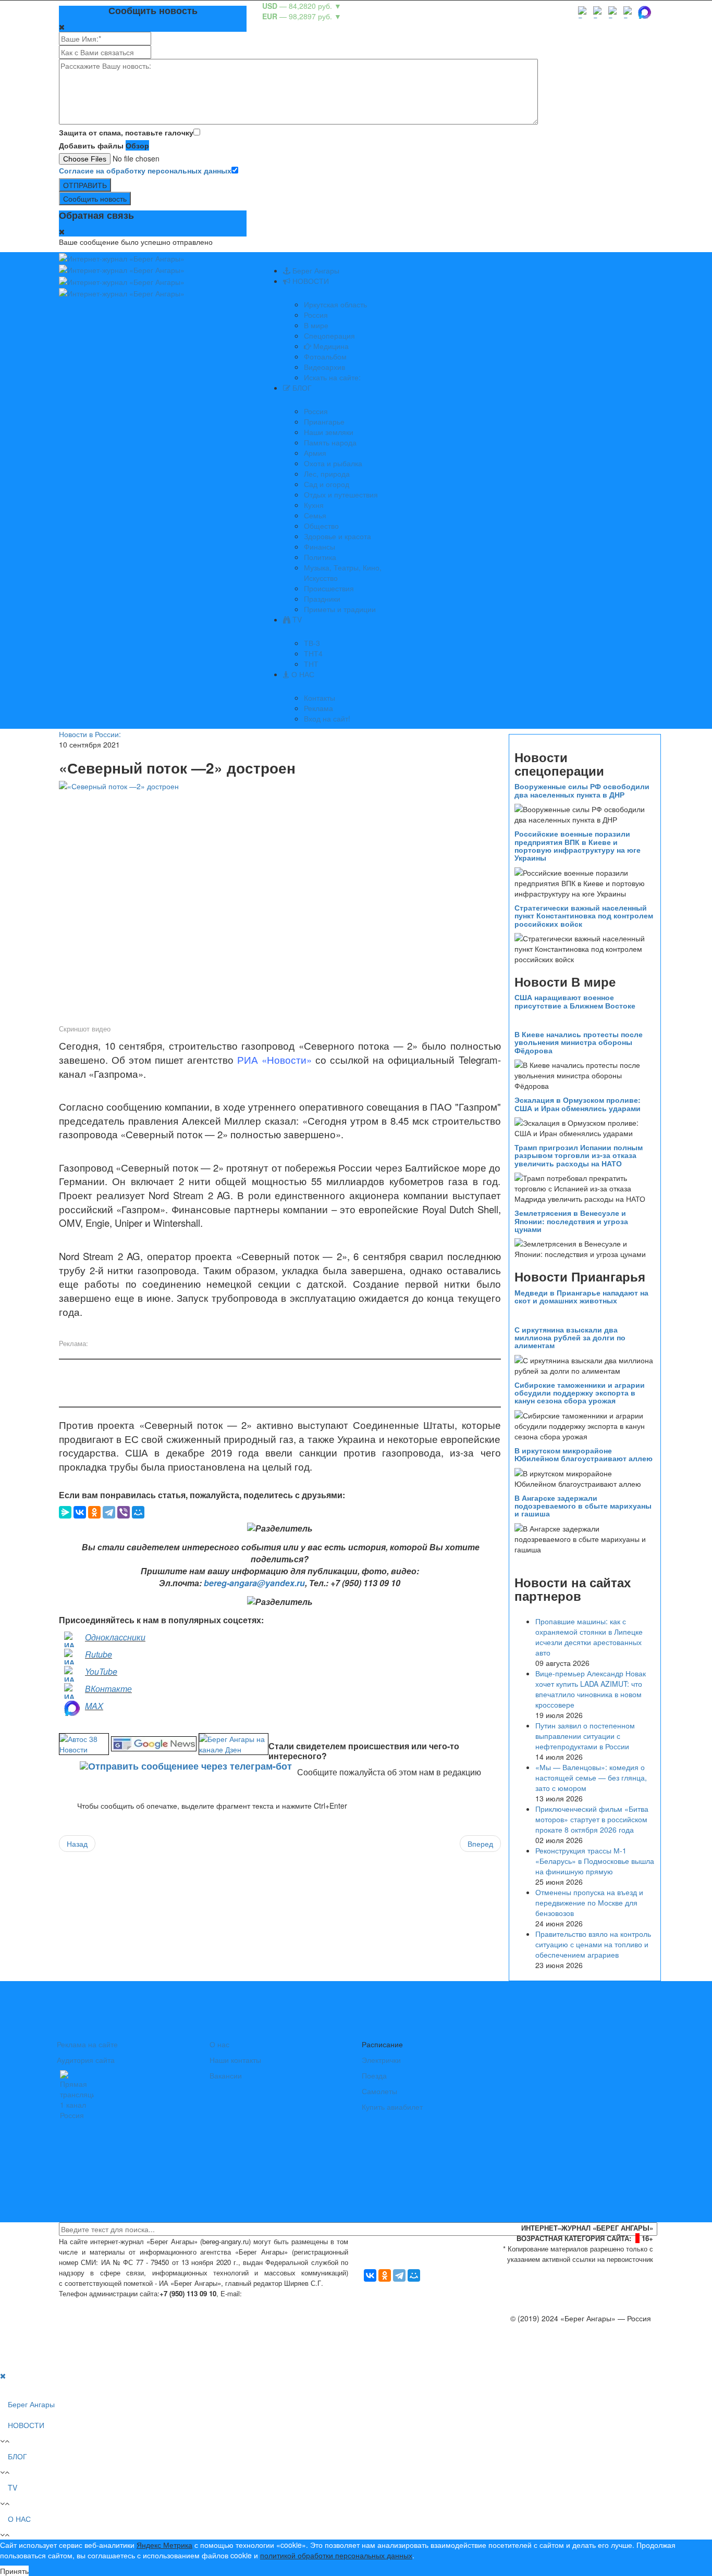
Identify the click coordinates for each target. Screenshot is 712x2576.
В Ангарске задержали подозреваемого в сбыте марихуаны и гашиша (583, 1506)
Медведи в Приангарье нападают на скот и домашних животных (581, 1296)
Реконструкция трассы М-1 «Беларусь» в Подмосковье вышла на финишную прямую (595, 1861)
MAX (94, 1706)
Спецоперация (329, 335)
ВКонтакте (108, 1689)
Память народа (330, 442)
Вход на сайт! (327, 718)
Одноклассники (115, 1637)
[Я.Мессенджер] (65, 1512)
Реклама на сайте (87, 2044)
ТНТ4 (313, 653)
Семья (315, 515)
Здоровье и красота (337, 536)
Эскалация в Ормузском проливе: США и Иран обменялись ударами (578, 1104)
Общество (321, 526)
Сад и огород (327, 484)
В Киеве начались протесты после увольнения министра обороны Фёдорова (579, 1042)
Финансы (320, 546)
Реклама (318, 708)
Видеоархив (324, 367)
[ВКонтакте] (80, 1512)
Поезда (374, 2075)
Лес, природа (327, 474)
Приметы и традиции (340, 609)
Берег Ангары (315, 270)
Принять (14, 2571)
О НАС (302, 674)
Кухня (314, 505)
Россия (316, 315)
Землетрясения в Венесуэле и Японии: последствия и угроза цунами (571, 1221)
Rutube (99, 1654)
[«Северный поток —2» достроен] (280, 901)
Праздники (322, 599)
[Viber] (124, 1512)
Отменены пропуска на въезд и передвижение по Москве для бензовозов (589, 1902)
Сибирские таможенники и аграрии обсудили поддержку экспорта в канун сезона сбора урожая (580, 1393)
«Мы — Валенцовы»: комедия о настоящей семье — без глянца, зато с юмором (591, 1777)
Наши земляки (329, 432)
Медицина (330, 346)
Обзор (137, 145)
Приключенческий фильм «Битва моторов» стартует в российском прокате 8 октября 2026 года (592, 1819)
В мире (316, 325)
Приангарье (324, 421)
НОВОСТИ (310, 281)
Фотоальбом (325, 356)
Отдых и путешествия (341, 494)
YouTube (101, 1671)
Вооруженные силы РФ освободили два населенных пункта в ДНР (582, 790)
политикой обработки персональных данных (336, 2555)
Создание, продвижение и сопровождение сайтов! (567, 2360)
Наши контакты (235, 2060)
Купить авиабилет (392, 2107)
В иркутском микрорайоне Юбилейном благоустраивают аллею (584, 1454)
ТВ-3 (312, 643)
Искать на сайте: (332, 377)
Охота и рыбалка (333, 463)
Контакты (320, 698)
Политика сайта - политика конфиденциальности (136, 2304)
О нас (219, 2044)
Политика (320, 557)
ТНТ (311, 664)
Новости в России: (90, 734)
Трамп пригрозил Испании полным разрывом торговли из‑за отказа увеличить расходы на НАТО (579, 1155)
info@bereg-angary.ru (281, 2293)
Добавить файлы (91, 145)
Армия (315, 453)
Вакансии (226, 2075)
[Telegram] (109, 1512)
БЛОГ (301, 388)
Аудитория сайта (86, 2060)
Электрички (381, 2060)
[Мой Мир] (138, 1512)
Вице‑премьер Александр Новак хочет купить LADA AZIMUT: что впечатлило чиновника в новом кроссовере (591, 1689)
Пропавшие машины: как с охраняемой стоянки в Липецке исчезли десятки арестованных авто (589, 1637)
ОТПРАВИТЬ (85, 185)
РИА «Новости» (274, 1060)
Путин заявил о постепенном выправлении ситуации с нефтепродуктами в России (585, 1736)
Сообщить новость (95, 198)
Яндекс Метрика (164, 2545)
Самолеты (379, 2091)
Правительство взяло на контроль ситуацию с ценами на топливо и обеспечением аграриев (593, 1944)
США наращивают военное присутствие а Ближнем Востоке (575, 1001)
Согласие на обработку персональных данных (145, 170)
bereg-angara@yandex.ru (254, 1583)
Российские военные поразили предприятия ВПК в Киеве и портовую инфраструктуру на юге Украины (578, 845)
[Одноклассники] (94, 1512)
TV (296, 619)
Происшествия (329, 588)
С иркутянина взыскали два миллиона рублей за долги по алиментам (570, 1337)
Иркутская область (335, 304)
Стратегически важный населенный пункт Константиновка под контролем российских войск (584, 916)
